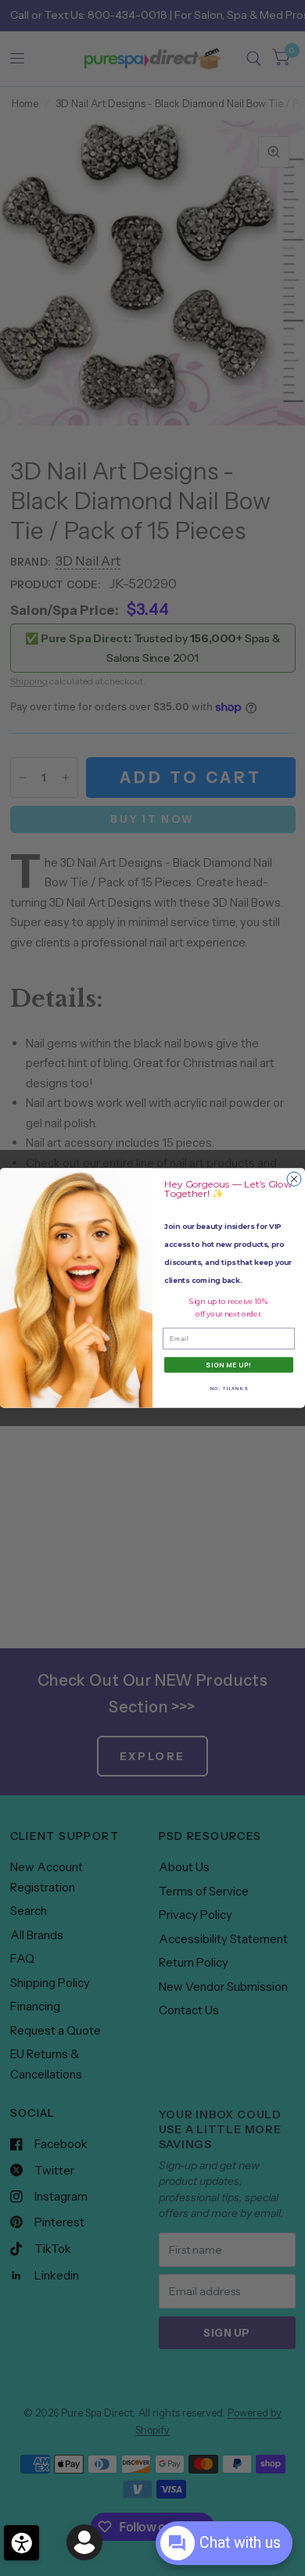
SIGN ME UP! (229, 1365)
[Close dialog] (294, 1179)
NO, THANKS (229, 1388)
